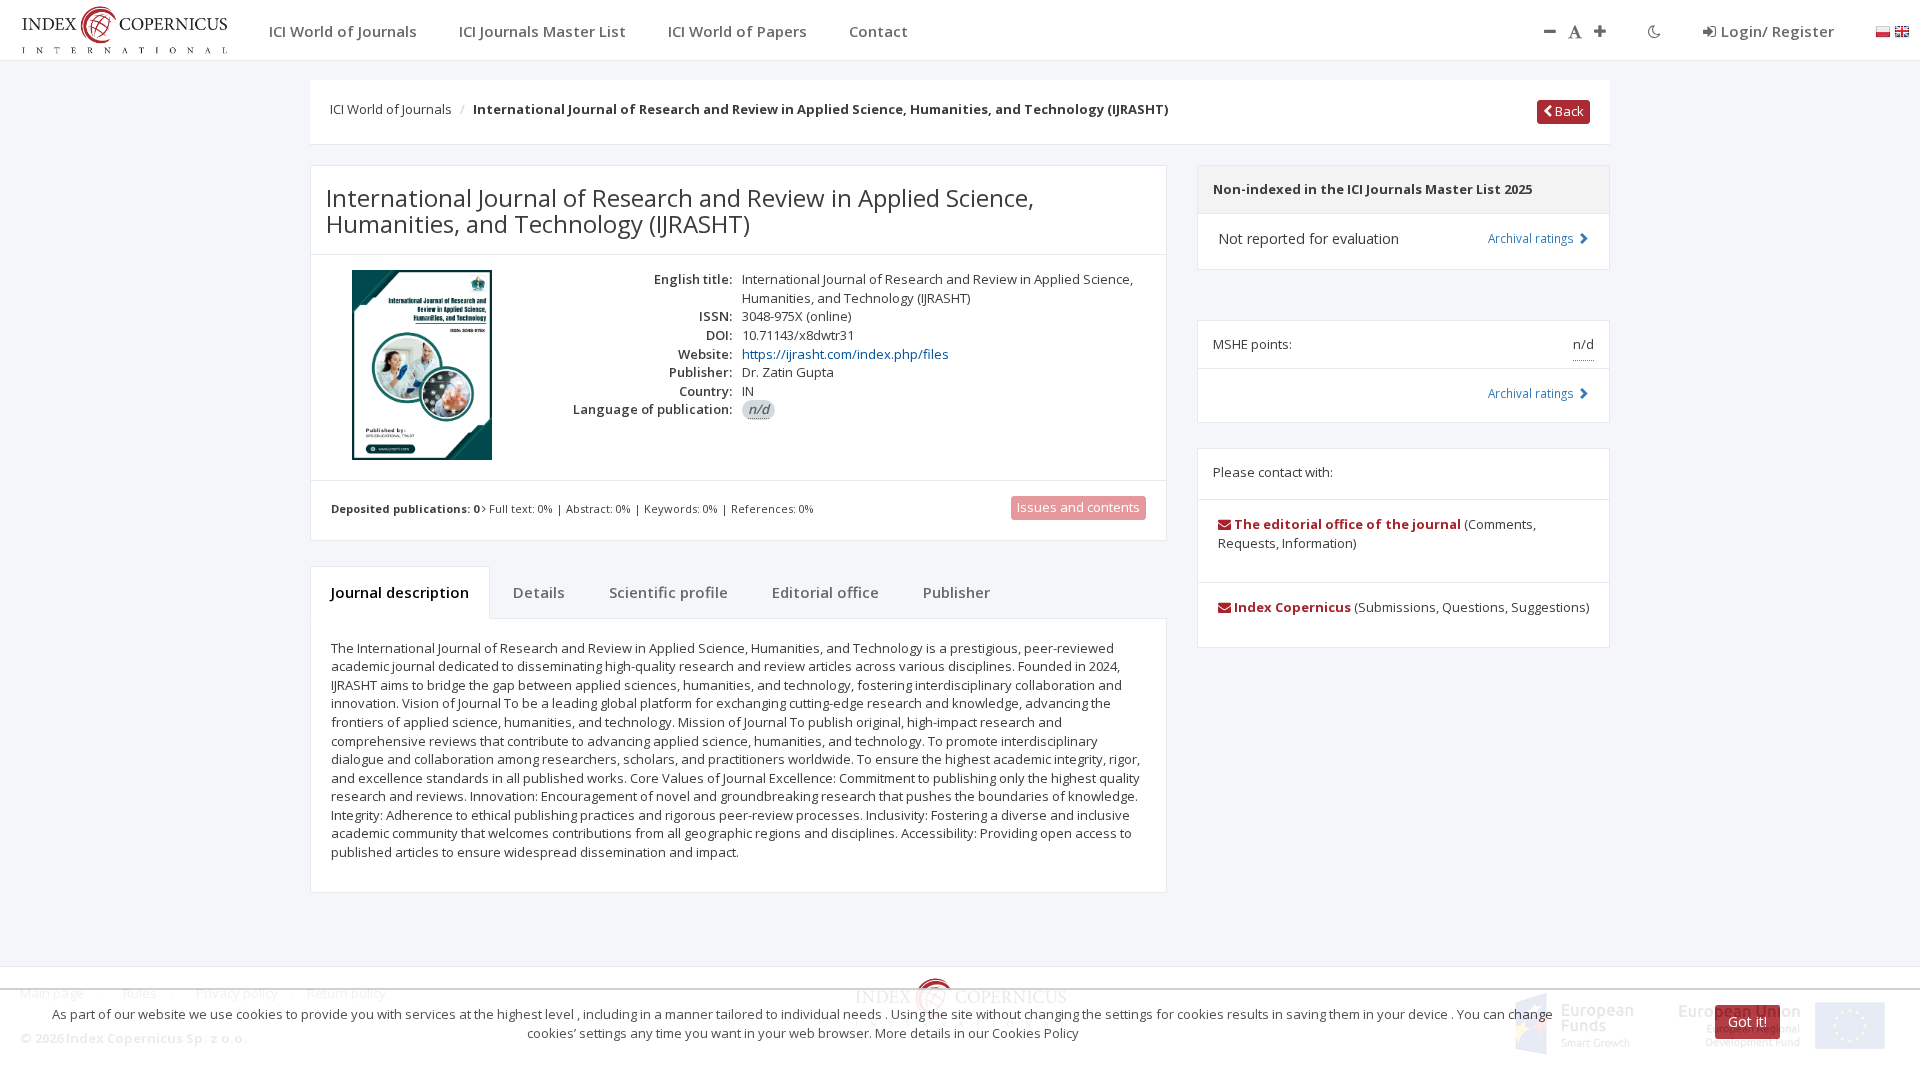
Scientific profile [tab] (668, 592)
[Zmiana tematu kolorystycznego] (1654, 31)
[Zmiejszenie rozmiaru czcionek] (1540, 31)
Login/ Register (1777, 31)
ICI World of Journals (391, 109)
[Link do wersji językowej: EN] (1902, 30)
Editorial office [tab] (825, 592)
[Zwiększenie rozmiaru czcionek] (1610, 31)
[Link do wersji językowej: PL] (1883, 30)
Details (539, 592)
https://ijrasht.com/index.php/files (845, 354)
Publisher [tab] (956, 592)
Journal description (400, 592)
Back (1568, 111)
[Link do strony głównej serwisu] (124, 28)
